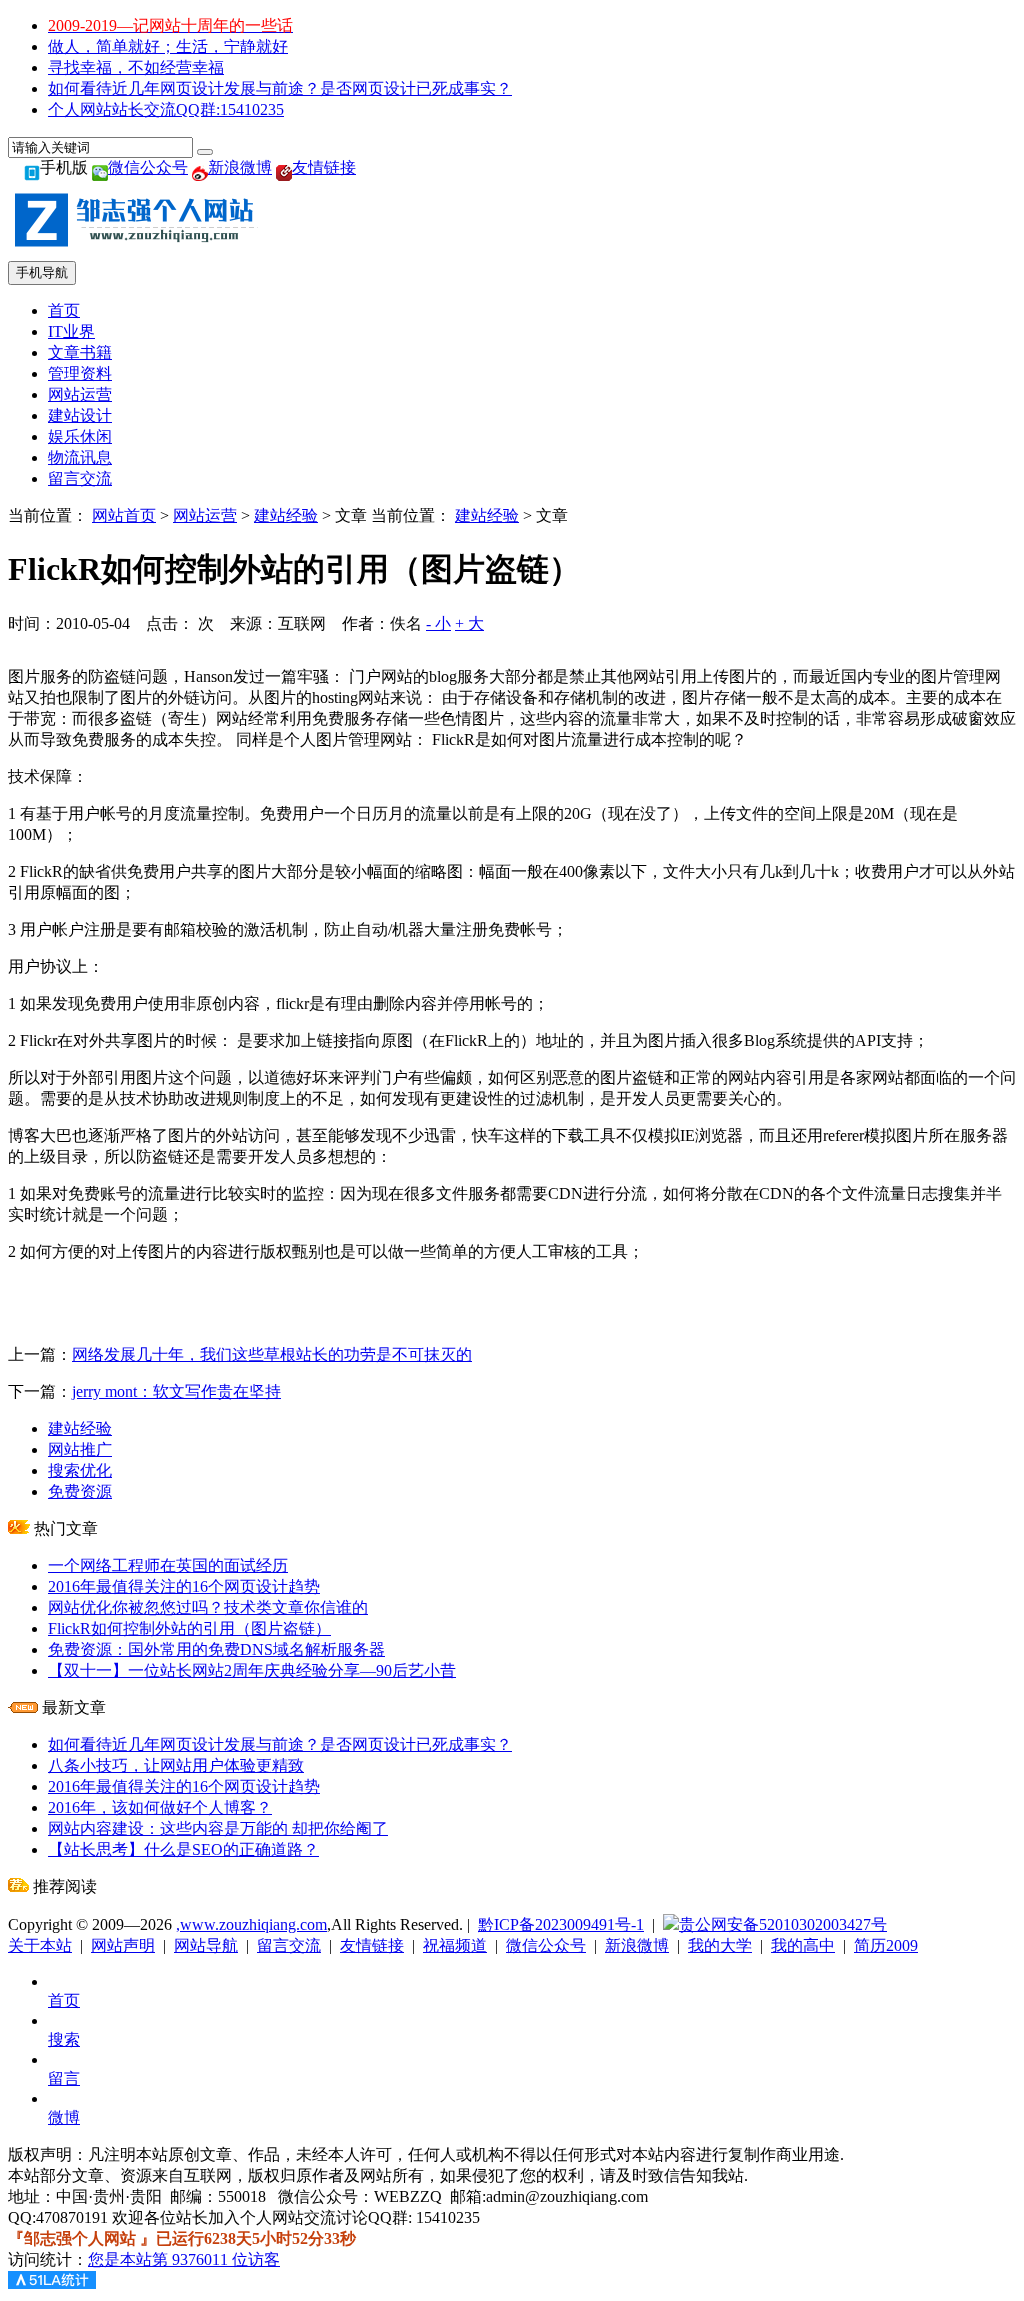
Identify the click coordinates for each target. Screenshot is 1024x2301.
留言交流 (80, 478)
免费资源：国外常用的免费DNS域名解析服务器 (216, 1649)
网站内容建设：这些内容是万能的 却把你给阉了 (218, 1828)
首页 (64, 310)
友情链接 (324, 167)
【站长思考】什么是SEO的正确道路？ (183, 1849)
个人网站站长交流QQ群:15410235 (166, 109)
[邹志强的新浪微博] (200, 167)
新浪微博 (240, 167)
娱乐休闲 (80, 436)
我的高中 (803, 1945)
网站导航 (206, 1945)
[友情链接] (284, 167)
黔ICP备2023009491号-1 (561, 1924)
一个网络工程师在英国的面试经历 (168, 1565)
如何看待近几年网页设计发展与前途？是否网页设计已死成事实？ (280, 88)
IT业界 (71, 331)
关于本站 (40, 1945)
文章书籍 (80, 352)
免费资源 (80, 1491)
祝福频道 (455, 1945)
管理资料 (80, 373)
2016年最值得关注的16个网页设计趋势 (184, 1586)
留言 (64, 2078)
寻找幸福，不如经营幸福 (136, 67)
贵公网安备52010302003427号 (783, 1924)
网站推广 (80, 1449)
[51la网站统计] (52, 2283)
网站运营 (80, 394)
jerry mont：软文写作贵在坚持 (176, 1391)
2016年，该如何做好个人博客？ (160, 1807)
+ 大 (469, 623)
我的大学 (720, 1945)
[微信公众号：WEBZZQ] (100, 167)
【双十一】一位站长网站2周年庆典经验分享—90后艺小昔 (252, 1670)
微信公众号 (148, 167)
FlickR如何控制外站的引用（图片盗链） (189, 1628)
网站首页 (124, 515)
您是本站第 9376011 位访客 (184, 2259)
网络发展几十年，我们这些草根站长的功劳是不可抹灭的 (272, 1354)
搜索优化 (80, 1470)
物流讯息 (80, 457)
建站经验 (286, 515)
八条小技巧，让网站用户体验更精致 (176, 1765)
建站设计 (80, 415)
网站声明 (123, 1945)
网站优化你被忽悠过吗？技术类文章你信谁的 (208, 1607)
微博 (64, 2117)
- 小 (438, 623)
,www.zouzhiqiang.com (251, 1924)
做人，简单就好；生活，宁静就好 (168, 46)
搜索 (64, 2039)
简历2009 (886, 1945)
